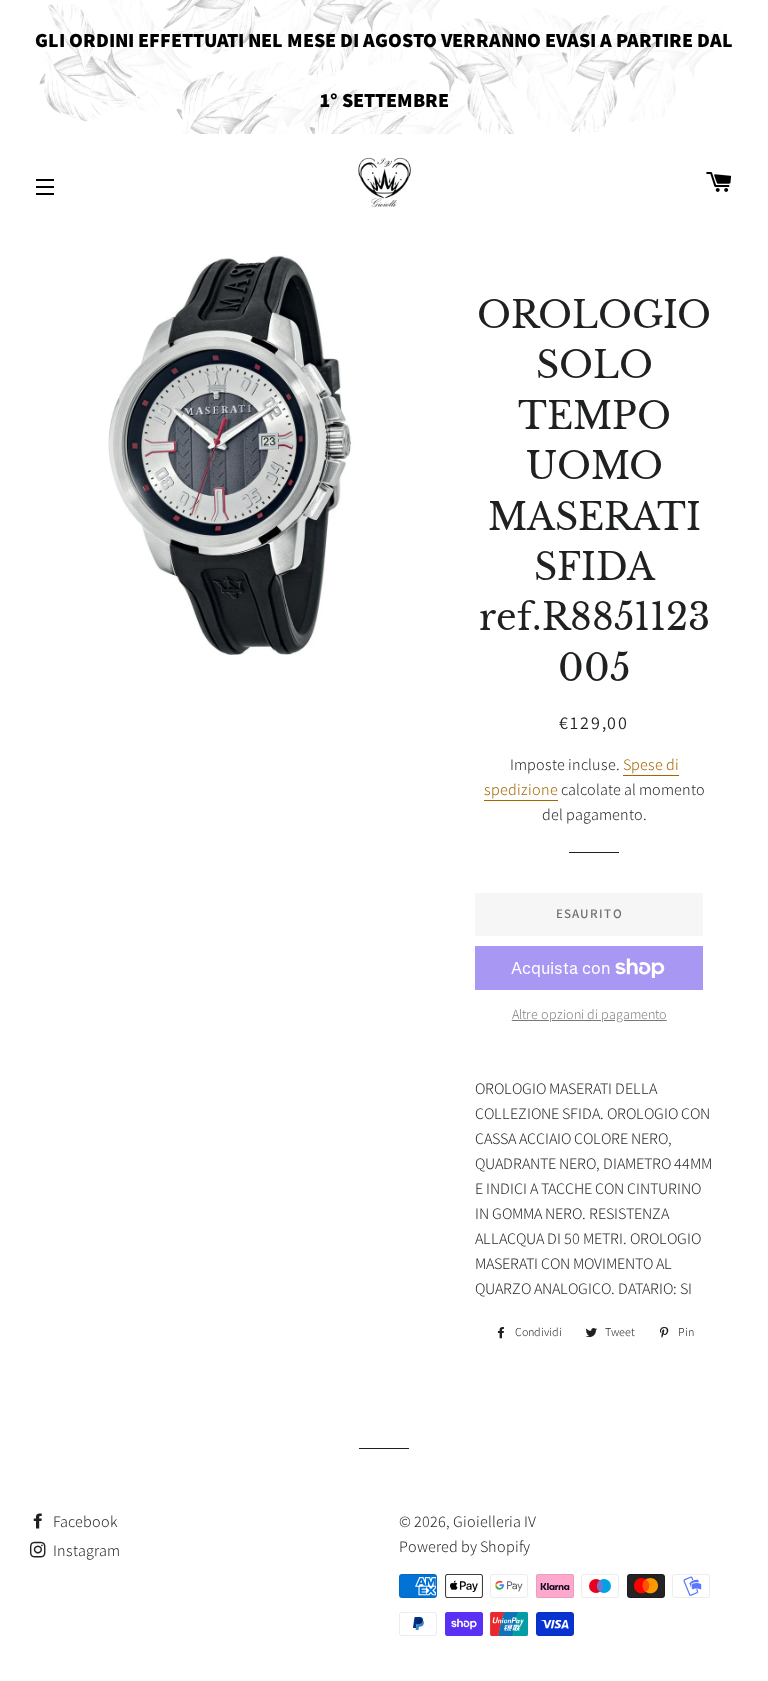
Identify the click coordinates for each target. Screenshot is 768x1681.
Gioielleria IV (494, 1521)
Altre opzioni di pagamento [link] (589, 1014)
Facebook (84, 1521)
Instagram (85, 1550)
